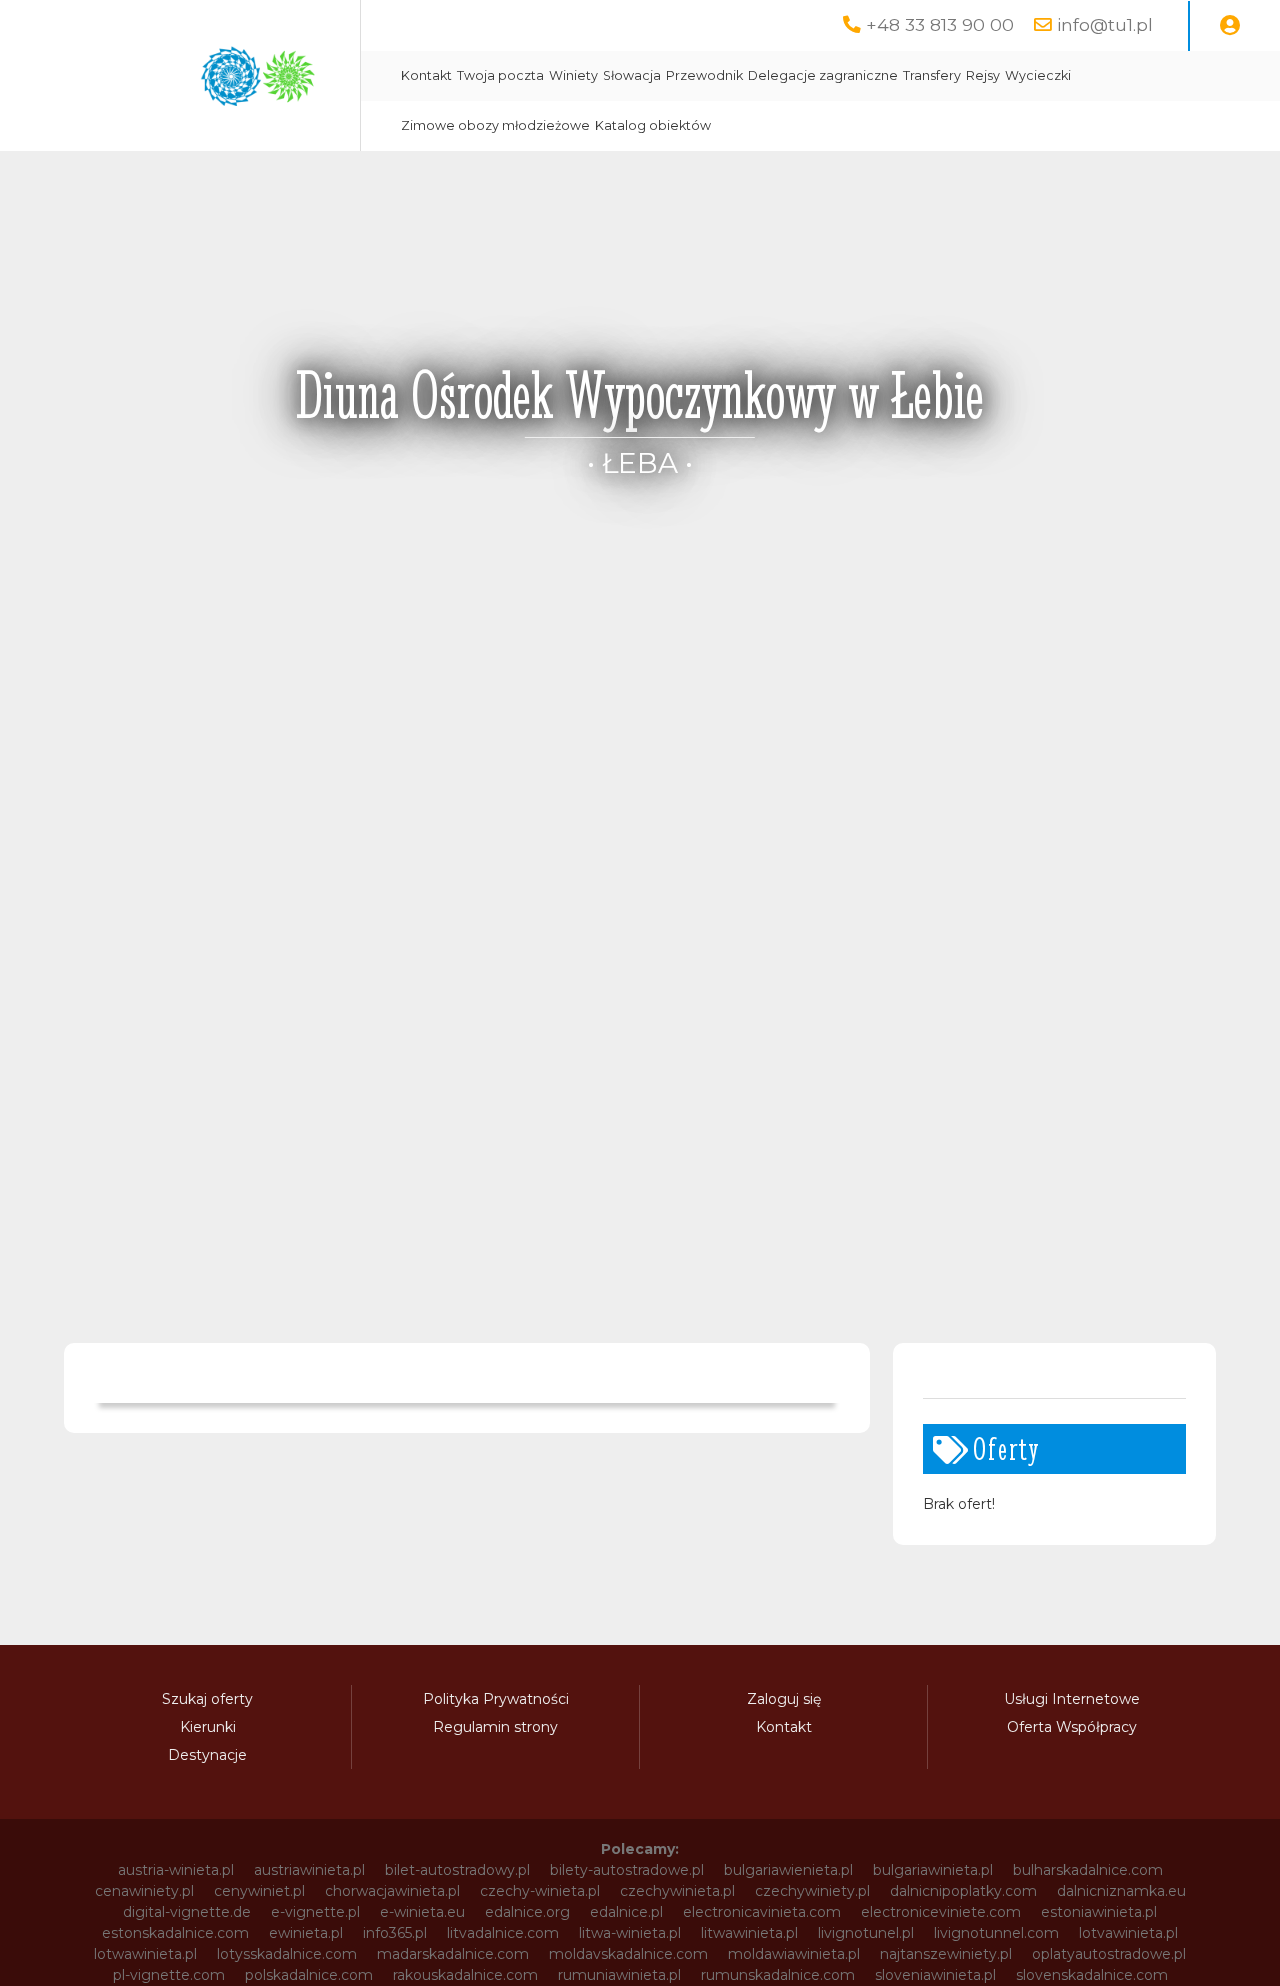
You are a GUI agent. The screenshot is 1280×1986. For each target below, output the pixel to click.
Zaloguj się (784, 1699)
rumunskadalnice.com (778, 1975)
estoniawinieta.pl (1099, 1912)
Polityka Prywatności (496, 1699)
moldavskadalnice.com (628, 1954)
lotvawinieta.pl (1128, 1933)
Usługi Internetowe (1072, 1699)
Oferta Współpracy (1072, 1727)
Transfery (932, 75)
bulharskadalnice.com (1088, 1870)
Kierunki (208, 1727)
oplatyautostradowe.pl (1109, 1954)
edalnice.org (527, 1912)
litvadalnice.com (503, 1933)
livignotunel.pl (866, 1933)
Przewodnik (704, 75)
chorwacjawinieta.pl (392, 1891)
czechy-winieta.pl (540, 1891)
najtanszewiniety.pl (946, 1954)
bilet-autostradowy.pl (457, 1870)
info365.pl (395, 1933)
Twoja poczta (500, 75)
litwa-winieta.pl (630, 1933)
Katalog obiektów (653, 125)
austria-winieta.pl (176, 1870)
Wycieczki (1038, 75)
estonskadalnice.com (175, 1933)
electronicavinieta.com (762, 1912)
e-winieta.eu (422, 1912)
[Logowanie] (1230, 26)
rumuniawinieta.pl (619, 1975)
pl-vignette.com (169, 1975)
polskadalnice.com (309, 1975)
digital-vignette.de (187, 1912)
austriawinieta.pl (309, 1870)
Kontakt (426, 75)
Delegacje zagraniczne (823, 75)
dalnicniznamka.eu (1121, 1891)
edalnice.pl (626, 1912)
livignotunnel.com (996, 1933)
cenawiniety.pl (144, 1891)
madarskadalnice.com (453, 1954)
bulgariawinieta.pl (933, 1870)
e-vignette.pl (315, 1912)
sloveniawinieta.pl (935, 1975)
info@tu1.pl (1105, 24)
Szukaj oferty (207, 1699)
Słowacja (632, 75)
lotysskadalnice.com (287, 1954)
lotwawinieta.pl (145, 1954)
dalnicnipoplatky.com (963, 1891)
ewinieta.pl (306, 1933)
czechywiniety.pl (812, 1891)
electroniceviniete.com (941, 1912)
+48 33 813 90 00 (940, 24)
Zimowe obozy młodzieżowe (495, 125)
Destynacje (207, 1755)
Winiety (573, 75)
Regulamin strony (495, 1727)
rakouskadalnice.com (465, 1975)
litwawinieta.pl (749, 1933)
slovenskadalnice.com (1092, 1975)
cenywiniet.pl (259, 1891)
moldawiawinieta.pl (794, 1954)
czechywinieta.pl (677, 1891)
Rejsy (983, 75)
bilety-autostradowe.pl (627, 1870)
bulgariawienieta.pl (788, 1870)
